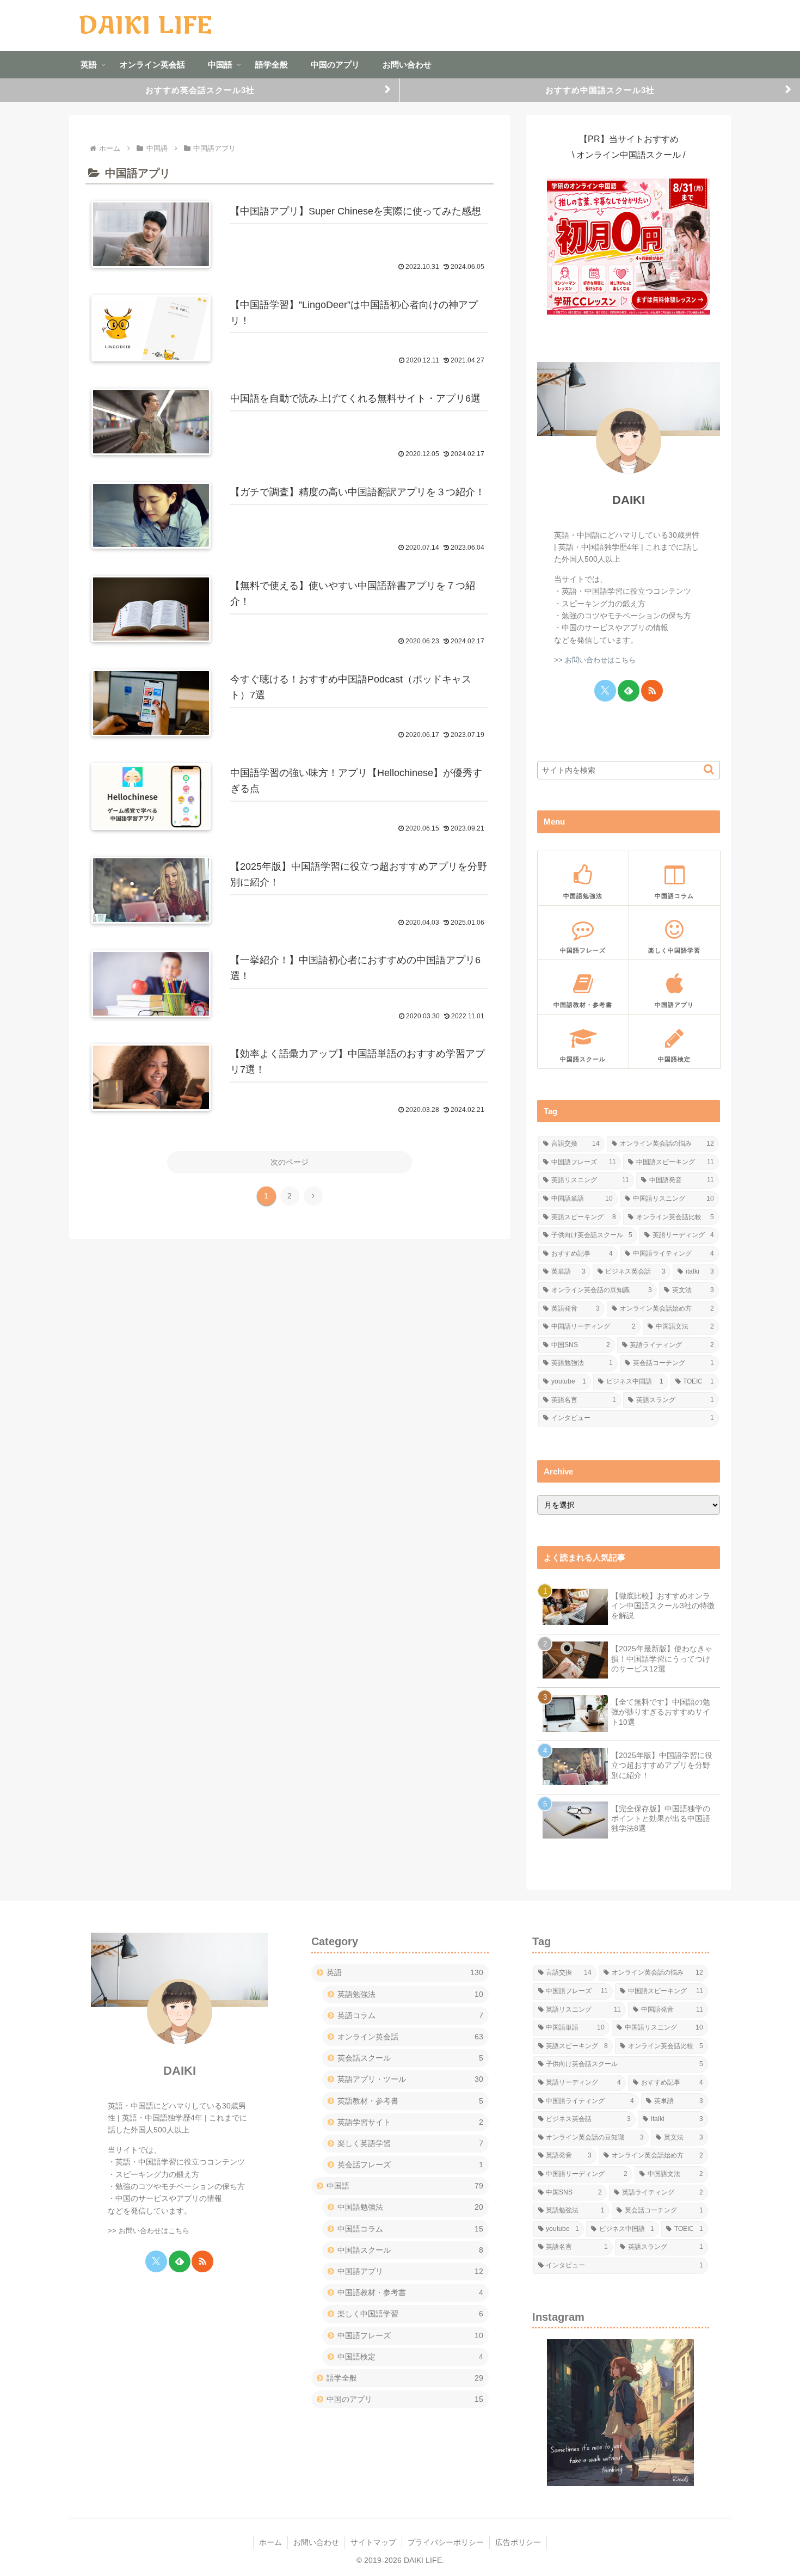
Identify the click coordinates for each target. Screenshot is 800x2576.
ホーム (270, 2542)
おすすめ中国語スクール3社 (600, 90)
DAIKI (629, 500)
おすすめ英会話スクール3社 (200, 90)
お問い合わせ (316, 2542)
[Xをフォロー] (605, 691)
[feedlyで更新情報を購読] (629, 691)
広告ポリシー (518, 2542)
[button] (709, 769)
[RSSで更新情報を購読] (652, 691)
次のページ (290, 1162)
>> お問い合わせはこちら (595, 660)
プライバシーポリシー (446, 2542)
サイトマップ (373, 2542)
